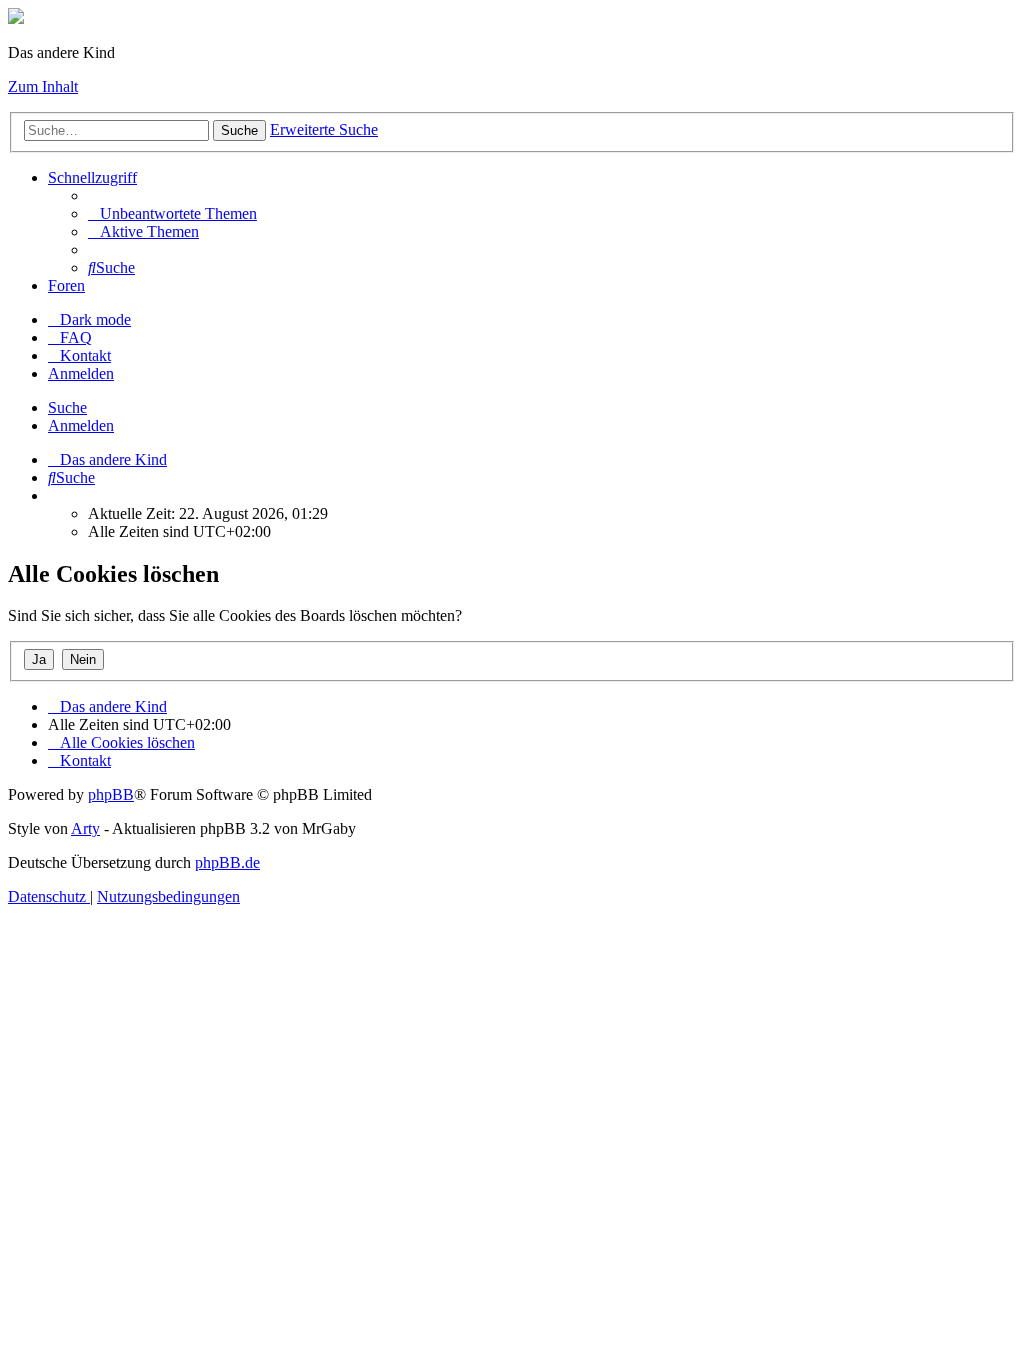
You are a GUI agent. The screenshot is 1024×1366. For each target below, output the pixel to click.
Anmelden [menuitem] (81, 373)
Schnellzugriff (92, 177)
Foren (66, 285)
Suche (239, 130)
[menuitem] (172, 213)
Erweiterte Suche (324, 129)
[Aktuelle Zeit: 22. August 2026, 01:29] (54, 495)
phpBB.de (227, 862)
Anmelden (81, 425)
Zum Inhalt (43, 86)
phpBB (111, 794)
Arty (85, 828)
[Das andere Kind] (16, 18)
